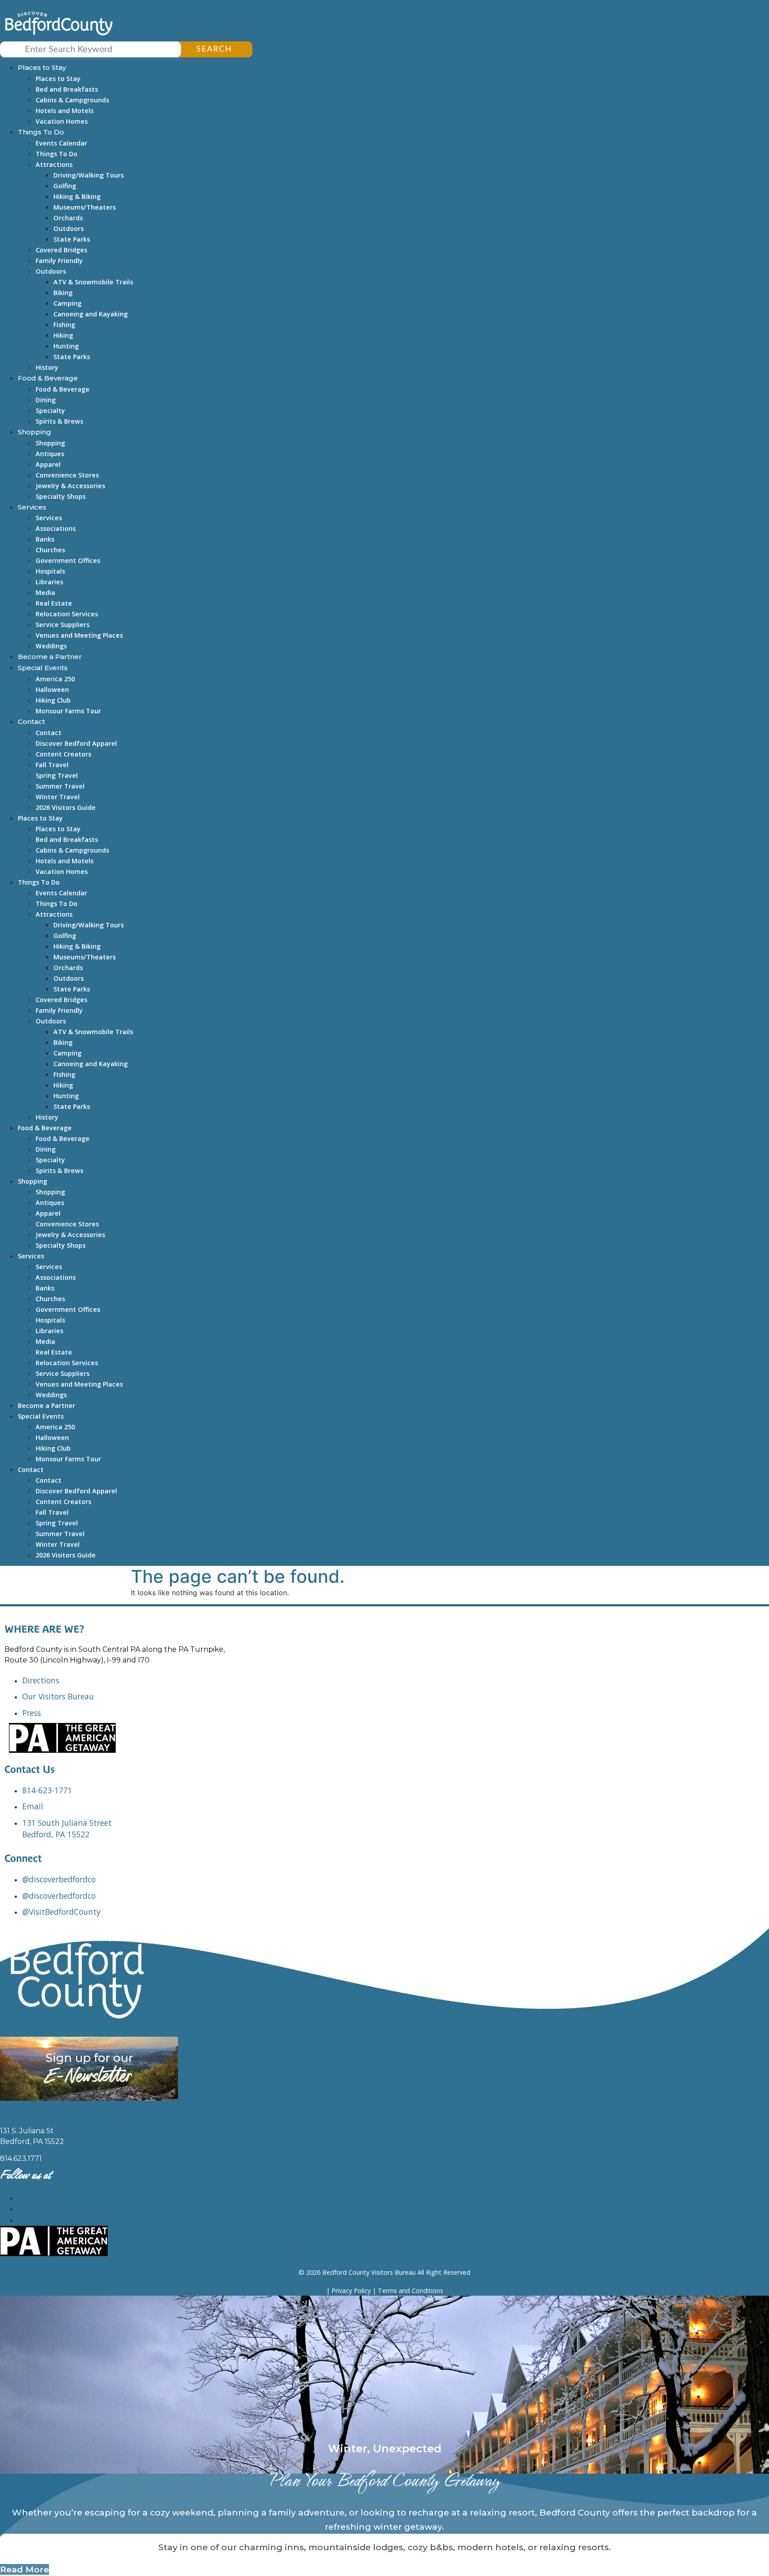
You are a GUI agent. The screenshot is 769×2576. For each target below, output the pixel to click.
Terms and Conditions (411, 2291)
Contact (31, 722)
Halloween (52, 689)
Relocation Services (67, 614)
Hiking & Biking (77, 196)
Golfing (65, 186)
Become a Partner (50, 657)
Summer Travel (60, 786)
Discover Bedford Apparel (76, 743)
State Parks (72, 239)
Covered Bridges (61, 250)
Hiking (63, 335)
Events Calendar (61, 143)
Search (214, 49)
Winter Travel (58, 797)
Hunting (66, 346)
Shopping (34, 432)
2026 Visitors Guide (66, 807)
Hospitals (50, 571)
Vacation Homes (62, 121)
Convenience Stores (67, 475)
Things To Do (41, 132)
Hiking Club (53, 700)
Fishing (64, 325)
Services (32, 507)
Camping (67, 303)
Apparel (48, 464)
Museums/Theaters (85, 207)
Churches (50, 550)
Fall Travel (52, 765)
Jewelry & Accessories (70, 486)
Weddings (51, 646)
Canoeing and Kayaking (91, 314)
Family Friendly (59, 261)
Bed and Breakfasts (67, 89)
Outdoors (69, 228)
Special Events (43, 668)
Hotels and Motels (65, 111)
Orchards (68, 218)
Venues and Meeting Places (79, 635)
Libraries (49, 582)
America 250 (55, 679)
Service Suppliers (63, 625)
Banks (45, 539)
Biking (63, 293)
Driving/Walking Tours (89, 175)
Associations (56, 528)
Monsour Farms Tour (68, 711)
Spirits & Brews (59, 421)
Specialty (50, 410)
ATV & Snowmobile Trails (93, 282)
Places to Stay (42, 67)
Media (45, 592)
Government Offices (68, 560)
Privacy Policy (351, 2291)
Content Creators (63, 754)
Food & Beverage (48, 378)
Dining (46, 400)
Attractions (54, 164)
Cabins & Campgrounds (72, 100)
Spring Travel (57, 775)
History (47, 367)
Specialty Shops (61, 496)
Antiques (50, 454)
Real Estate (54, 603)
